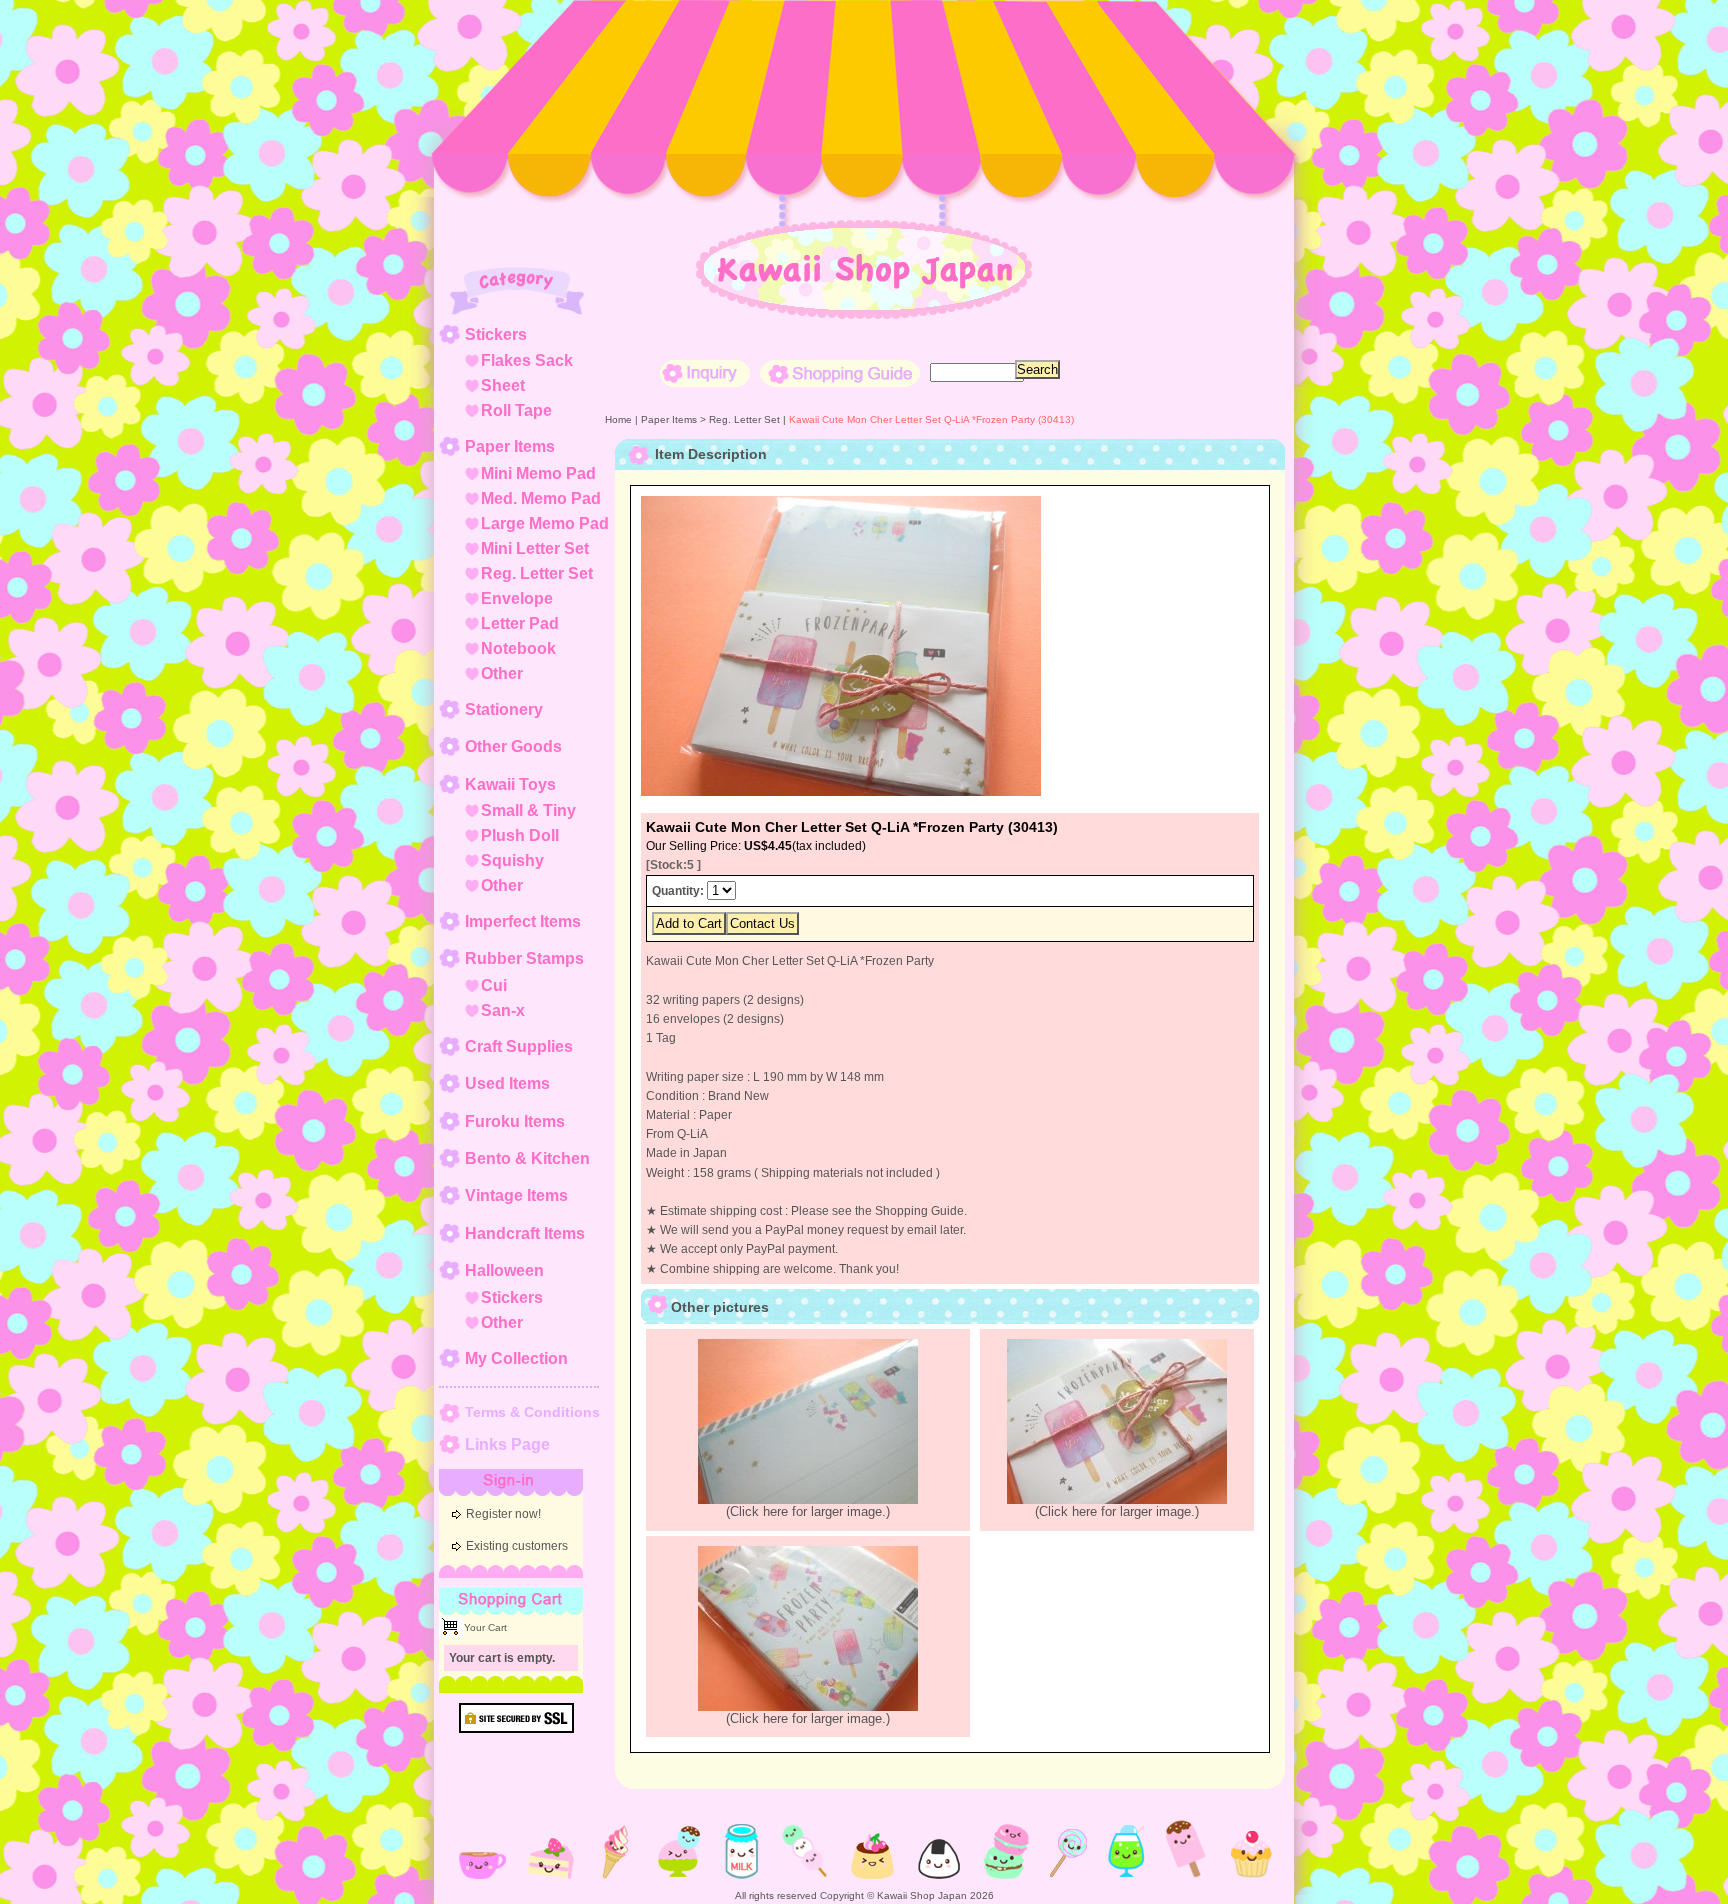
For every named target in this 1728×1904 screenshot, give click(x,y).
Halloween (504, 1270)
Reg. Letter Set (537, 573)
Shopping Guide (840, 373)
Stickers (496, 334)
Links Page (507, 1444)
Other (502, 673)
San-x (503, 1010)
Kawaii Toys (510, 784)
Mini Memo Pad (538, 473)
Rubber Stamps (524, 958)
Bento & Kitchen (527, 1158)
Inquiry (705, 373)
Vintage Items (516, 1195)
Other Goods (513, 746)
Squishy (512, 860)
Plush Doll (520, 835)
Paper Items (510, 446)
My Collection (516, 1358)
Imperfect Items (523, 921)
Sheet (503, 385)
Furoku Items (515, 1121)
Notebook (518, 648)
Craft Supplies (519, 1046)
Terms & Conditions (532, 1412)
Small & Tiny (528, 810)
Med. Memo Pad (541, 498)
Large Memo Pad (545, 523)
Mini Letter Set (535, 548)
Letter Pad (520, 623)
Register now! (503, 1514)
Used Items (507, 1083)
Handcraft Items (525, 1233)
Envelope (517, 598)
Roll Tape (516, 410)
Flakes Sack (527, 360)
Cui (494, 985)
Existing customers (517, 1546)
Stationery (504, 709)
